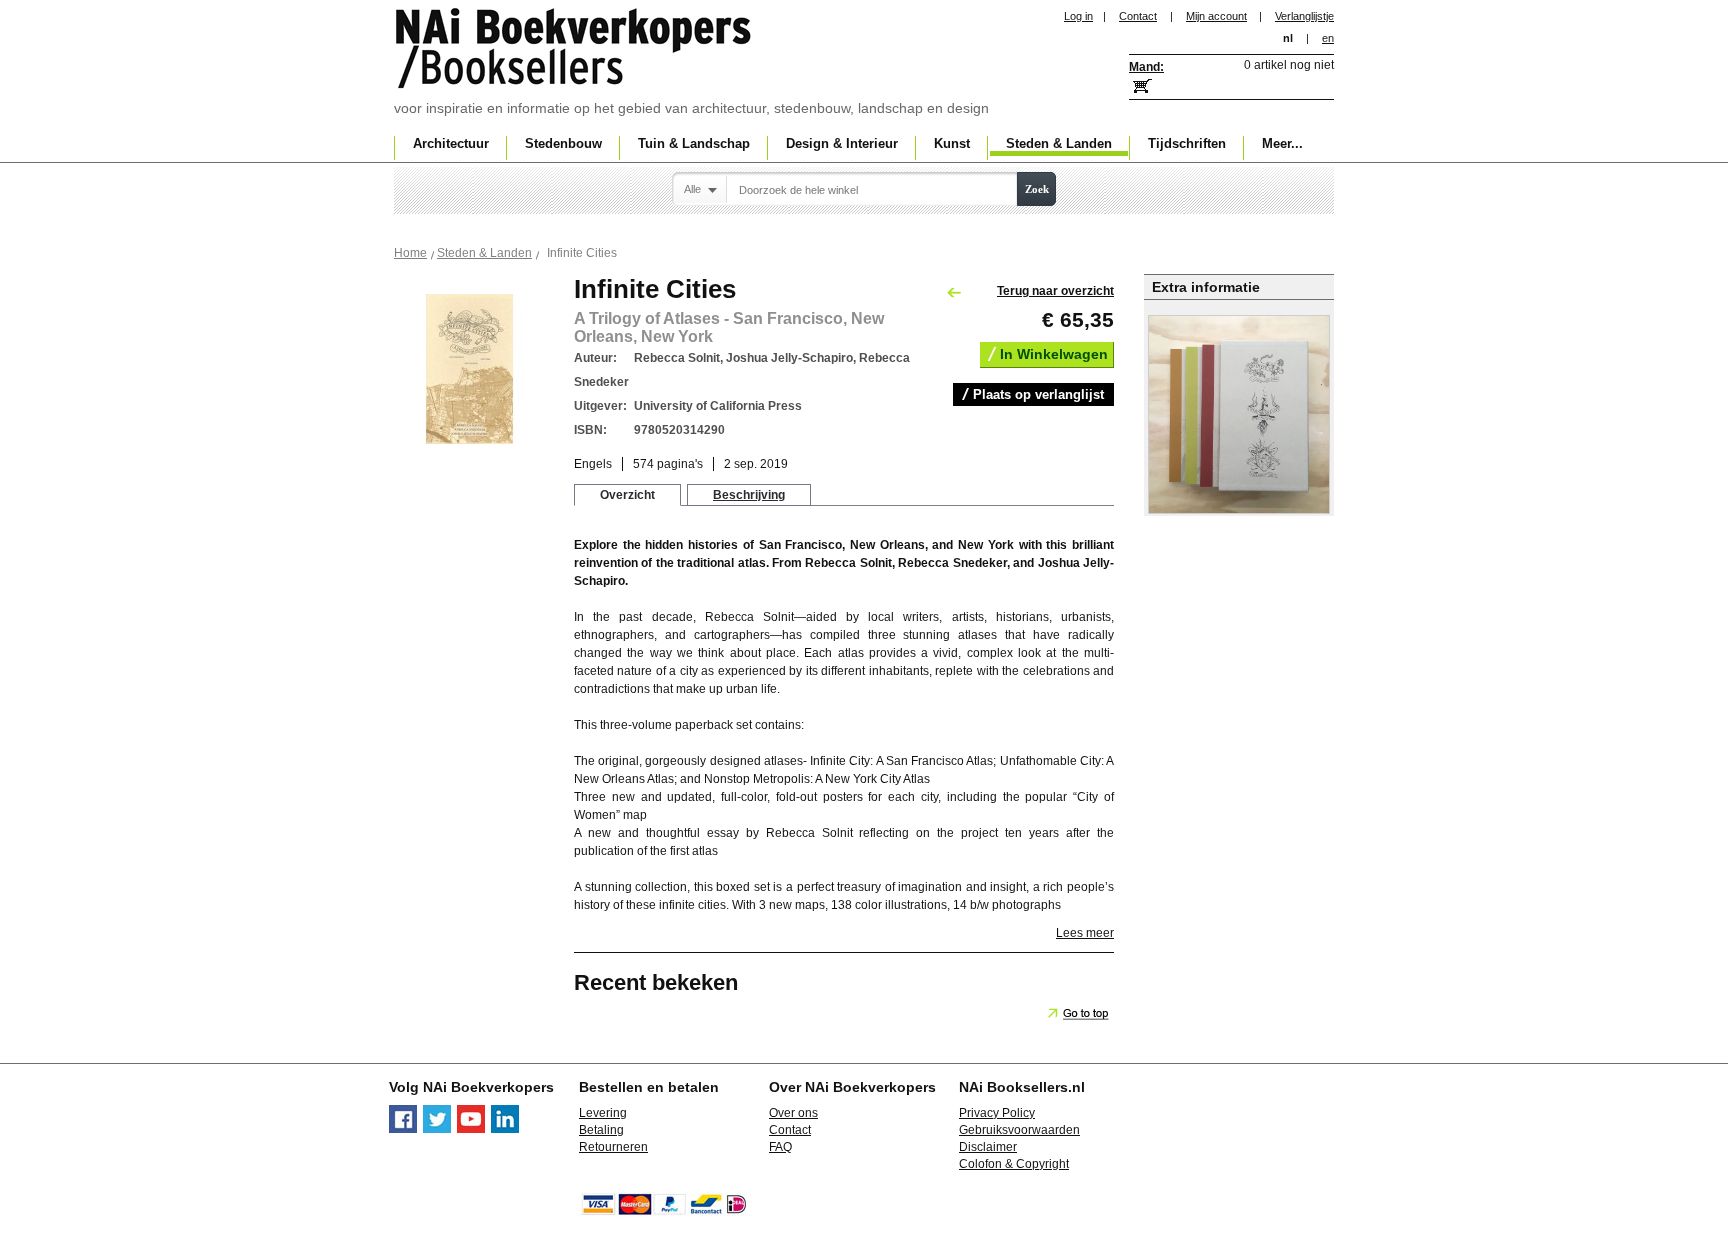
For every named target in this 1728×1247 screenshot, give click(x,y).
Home (410, 253)
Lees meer (1085, 933)
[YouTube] (471, 1129)
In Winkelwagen (1054, 354)
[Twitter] (437, 1129)
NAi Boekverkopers (575, 50)
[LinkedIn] (505, 1129)
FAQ (780, 1147)
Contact (1138, 16)
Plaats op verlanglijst (1038, 394)
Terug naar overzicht (1055, 291)
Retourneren (613, 1147)
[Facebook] (403, 1129)
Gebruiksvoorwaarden (1019, 1130)
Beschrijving (749, 495)
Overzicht (627, 495)
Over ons (793, 1113)
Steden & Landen (484, 253)
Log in (1078, 16)
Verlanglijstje (1304, 16)
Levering (603, 1113)
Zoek (1037, 189)
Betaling (601, 1130)
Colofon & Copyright (1014, 1164)
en (1328, 38)
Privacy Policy (997, 1113)
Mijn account (1216, 16)
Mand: (1146, 67)
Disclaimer (988, 1147)
